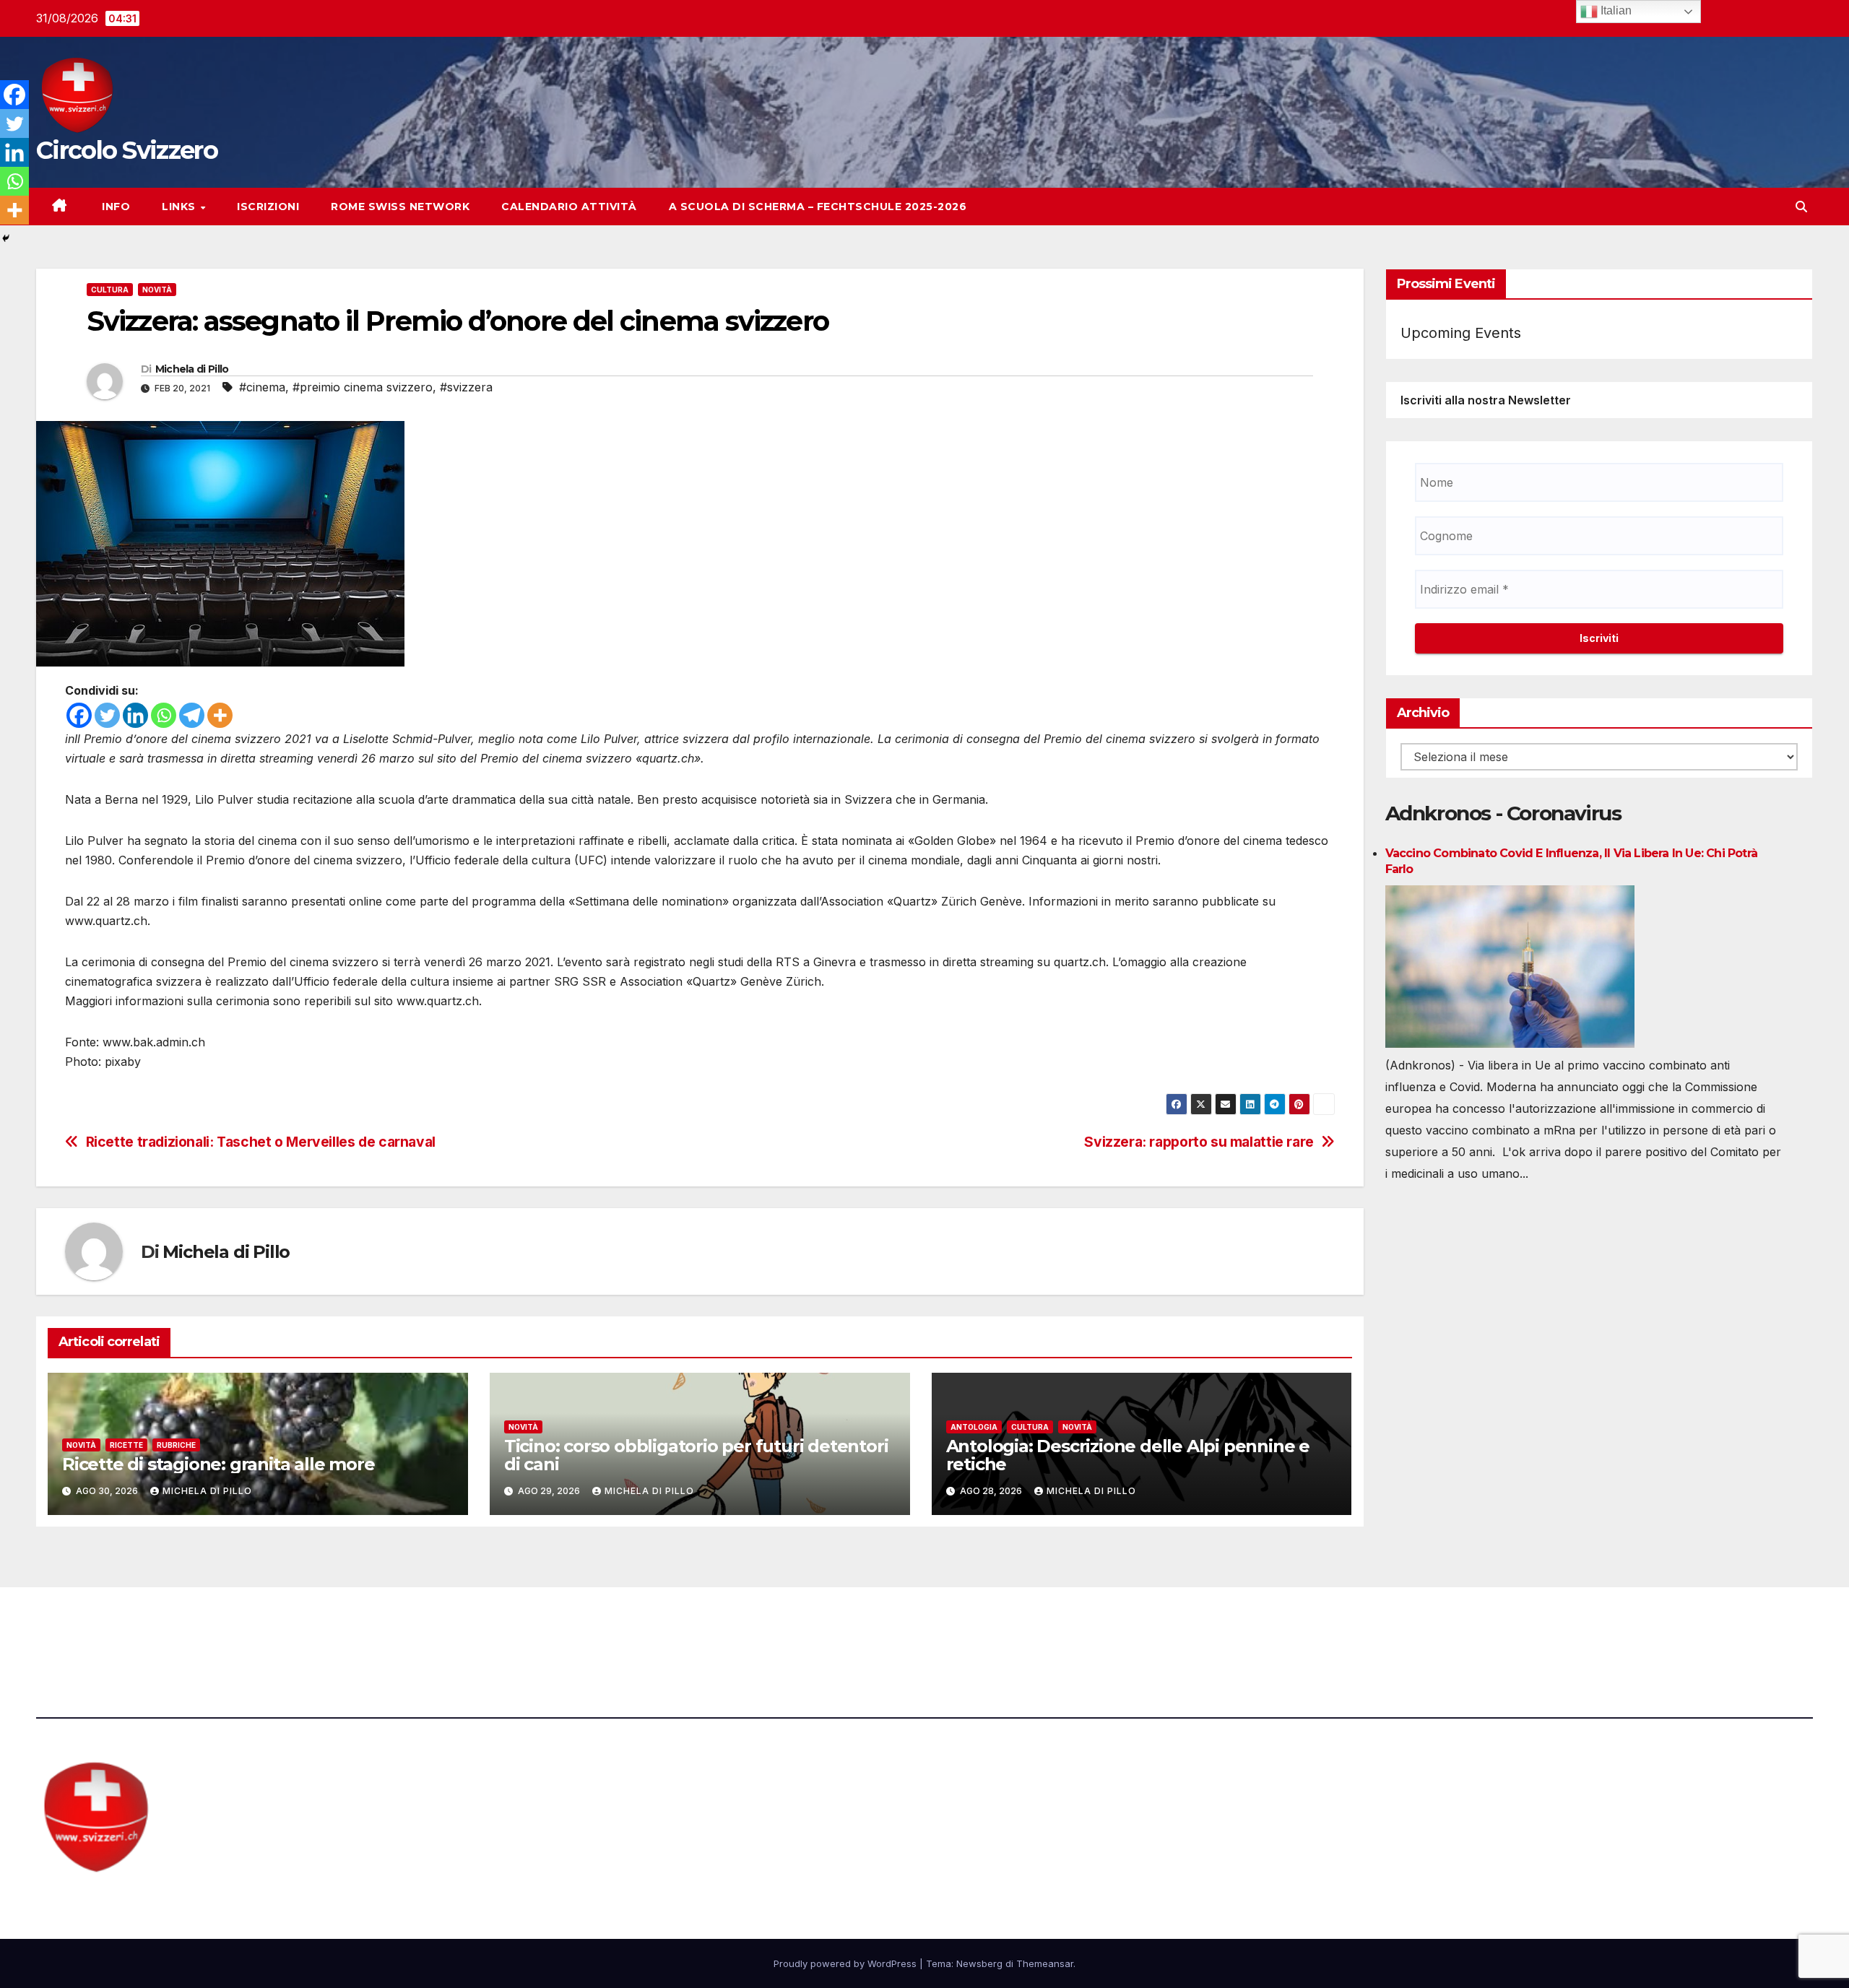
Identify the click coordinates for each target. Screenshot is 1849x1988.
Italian (1615, 10)
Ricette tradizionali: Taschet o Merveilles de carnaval (261, 1142)
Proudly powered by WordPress (846, 1963)
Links (180, 207)
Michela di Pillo (192, 369)
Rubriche (176, 1445)
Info (115, 207)
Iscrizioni (268, 207)
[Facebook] (79, 715)
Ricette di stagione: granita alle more (218, 1464)
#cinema (262, 387)
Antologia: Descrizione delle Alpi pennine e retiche (1128, 1455)
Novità (157, 290)
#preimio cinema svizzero (363, 387)
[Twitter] (107, 715)
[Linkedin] (135, 715)
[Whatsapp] (164, 715)
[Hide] (6, 238)
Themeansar (1045, 1963)
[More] (220, 715)
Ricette (126, 1445)
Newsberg (979, 1963)
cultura (110, 290)
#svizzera (466, 387)
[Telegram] (192, 715)
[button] (1801, 207)
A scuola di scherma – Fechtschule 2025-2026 (818, 207)
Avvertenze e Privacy (994, 1627)
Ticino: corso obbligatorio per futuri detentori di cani (696, 1455)
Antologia (974, 1427)
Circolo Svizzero (127, 150)
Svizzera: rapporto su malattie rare (1199, 1142)
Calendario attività (569, 207)
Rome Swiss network (400, 207)
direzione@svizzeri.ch (565, 1627)
